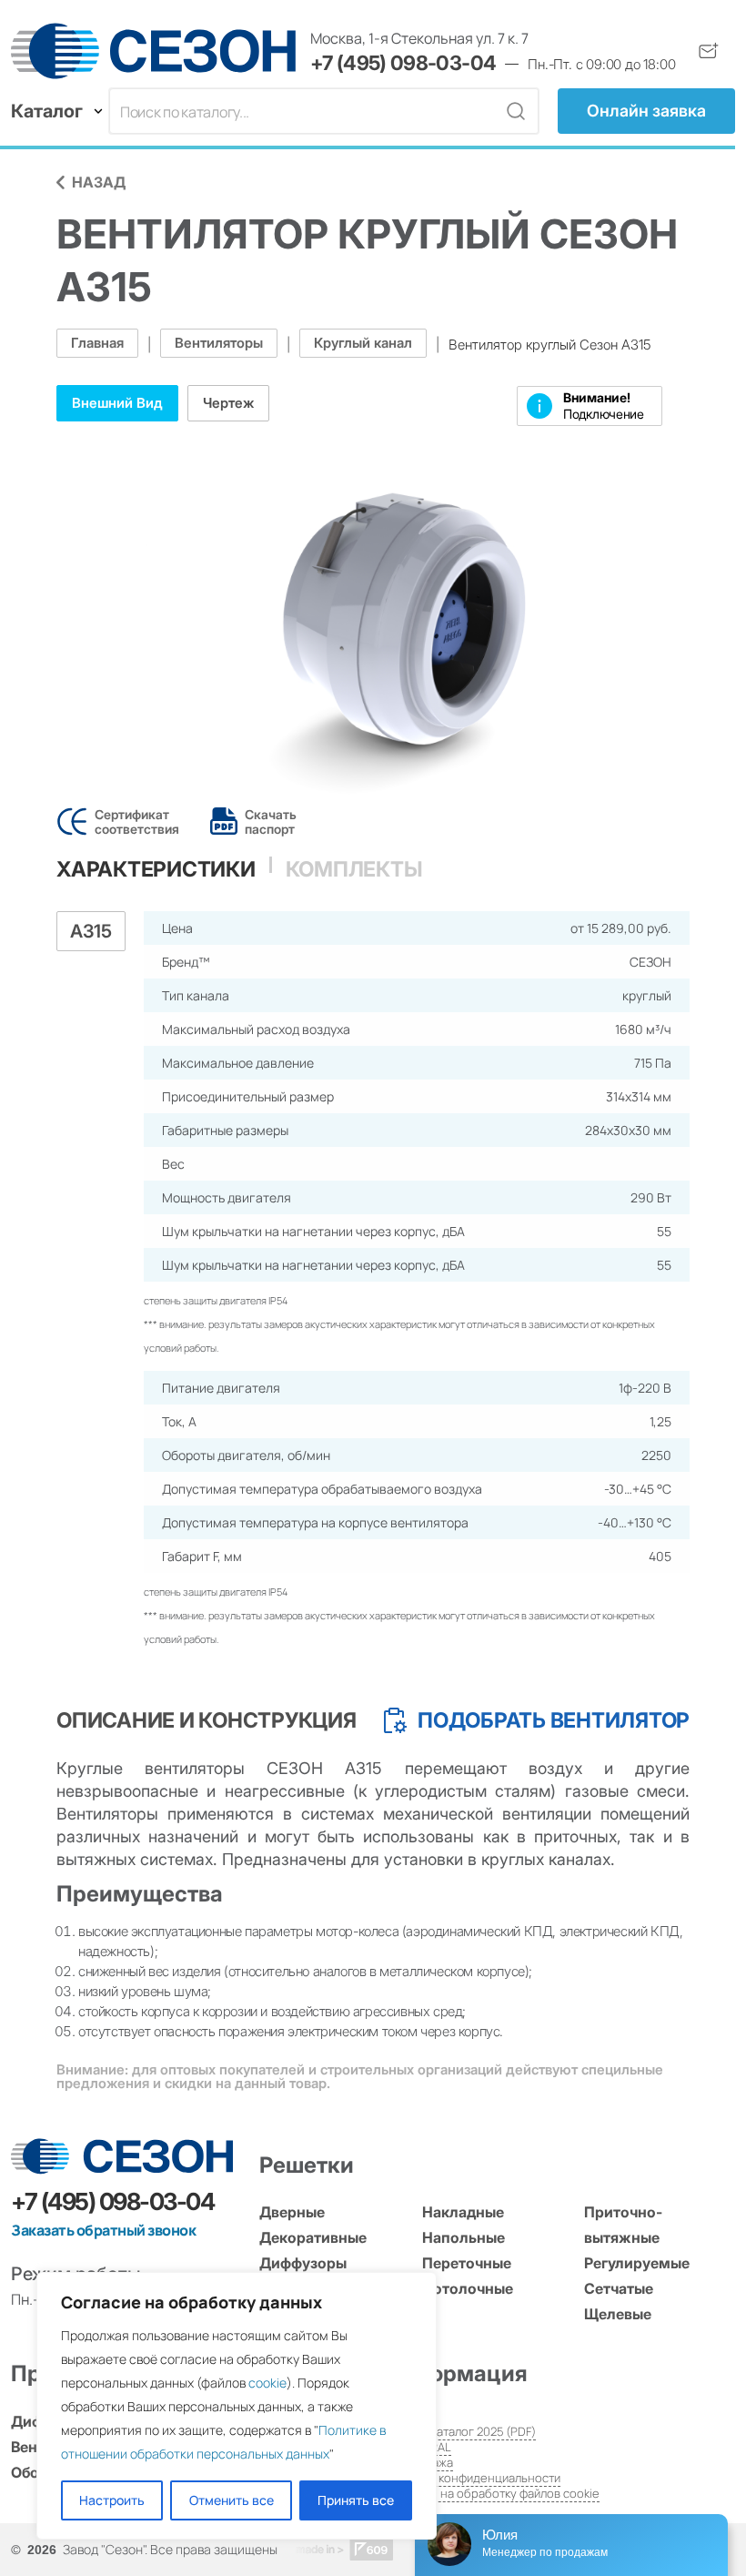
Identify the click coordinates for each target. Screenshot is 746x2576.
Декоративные (313, 2237)
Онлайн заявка (646, 111)
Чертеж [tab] (228, 403)
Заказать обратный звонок (103, 2230)
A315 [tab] (91, 931)
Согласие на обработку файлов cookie (492, 2493)
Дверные (292, 2212)
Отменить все (232, 2500)
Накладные (463, 2212)
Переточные (467, 2263)
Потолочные (468, 2288)
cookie (267, 2383)
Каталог (47, 111)
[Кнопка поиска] (516, 111)
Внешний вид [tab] (117, 403)
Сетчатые (619, 2288)
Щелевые (618, 2314)
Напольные (464, 2237)
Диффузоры (303, 2263)
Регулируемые (637, 2263)
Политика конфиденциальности (472, 2478)
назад (99, 182)
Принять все (356, 2500)
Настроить (112, 2500)
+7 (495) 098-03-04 (403, 63)
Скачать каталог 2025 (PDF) (460, 2431)
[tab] (156, 869)
